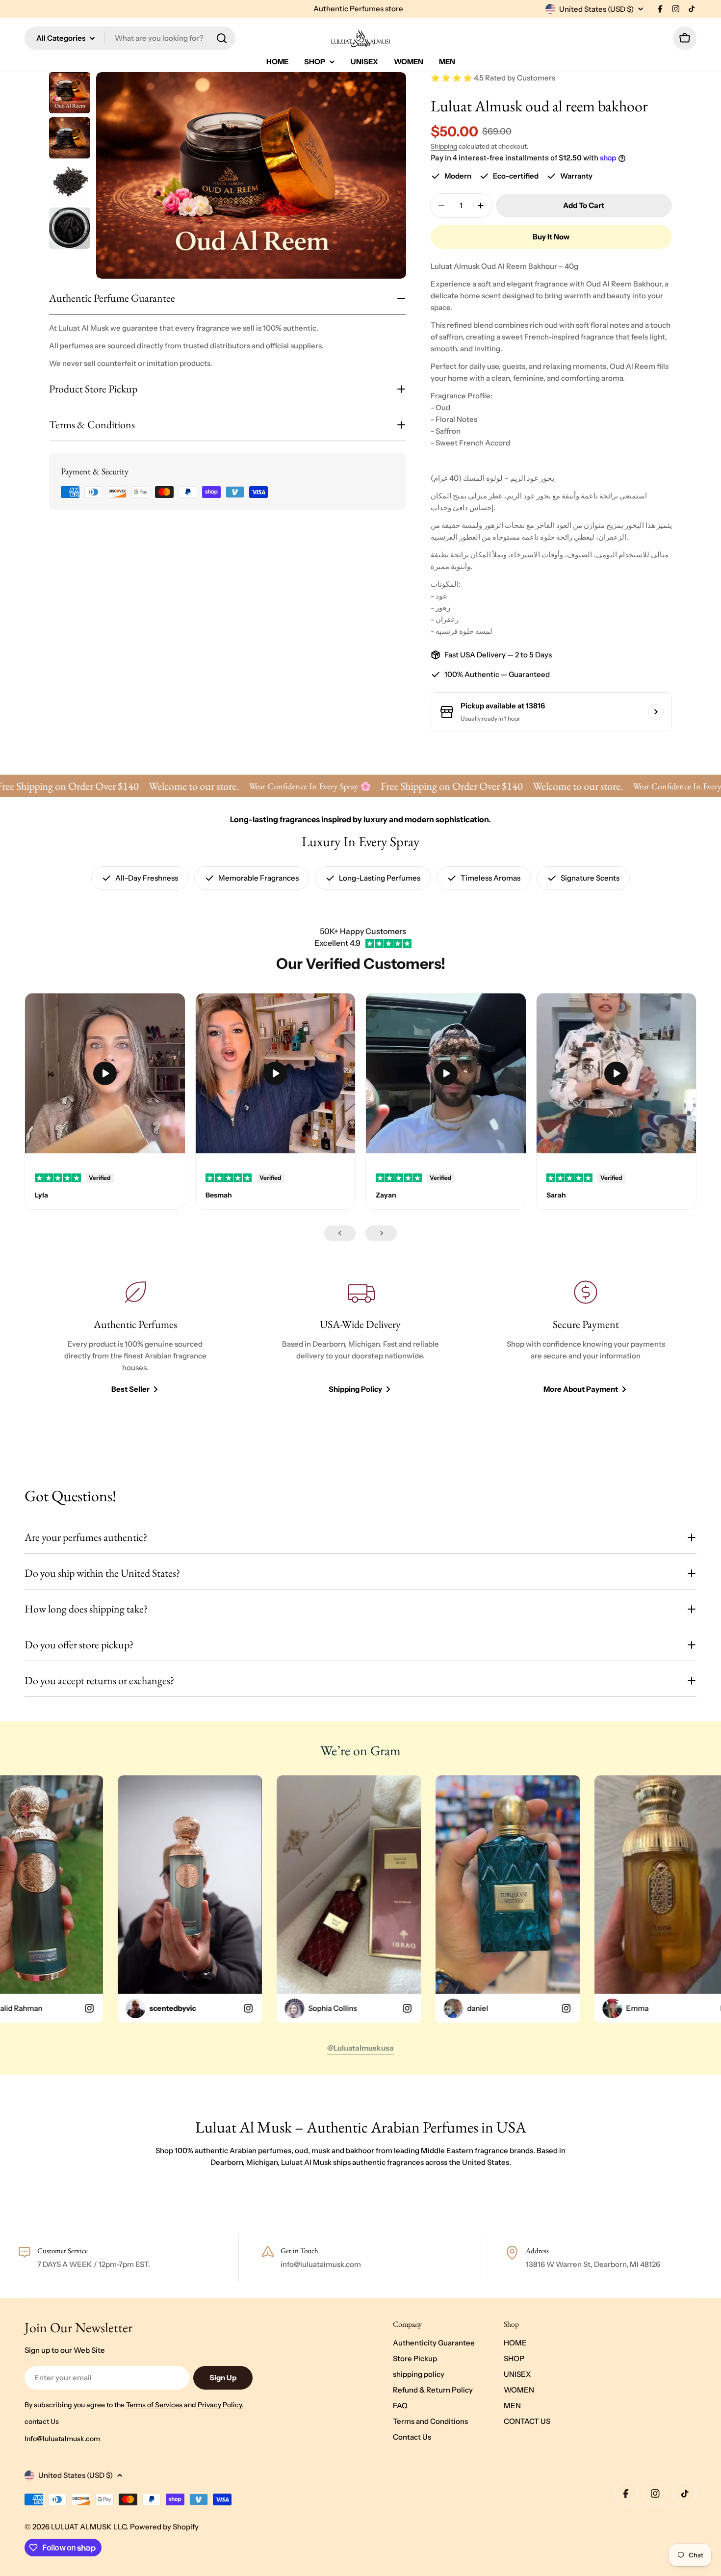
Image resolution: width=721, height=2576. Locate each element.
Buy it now (551, 237)
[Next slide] (381, 1233)
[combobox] (130, 38)
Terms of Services (154, 2405)
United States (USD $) (596, 9)
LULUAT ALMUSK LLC (89, 2527)
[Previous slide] (340, 1233)
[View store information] (656, 712)
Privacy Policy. (221, 2405)
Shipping (444, 146)
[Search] (222, 38)
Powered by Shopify (164, 2527)
